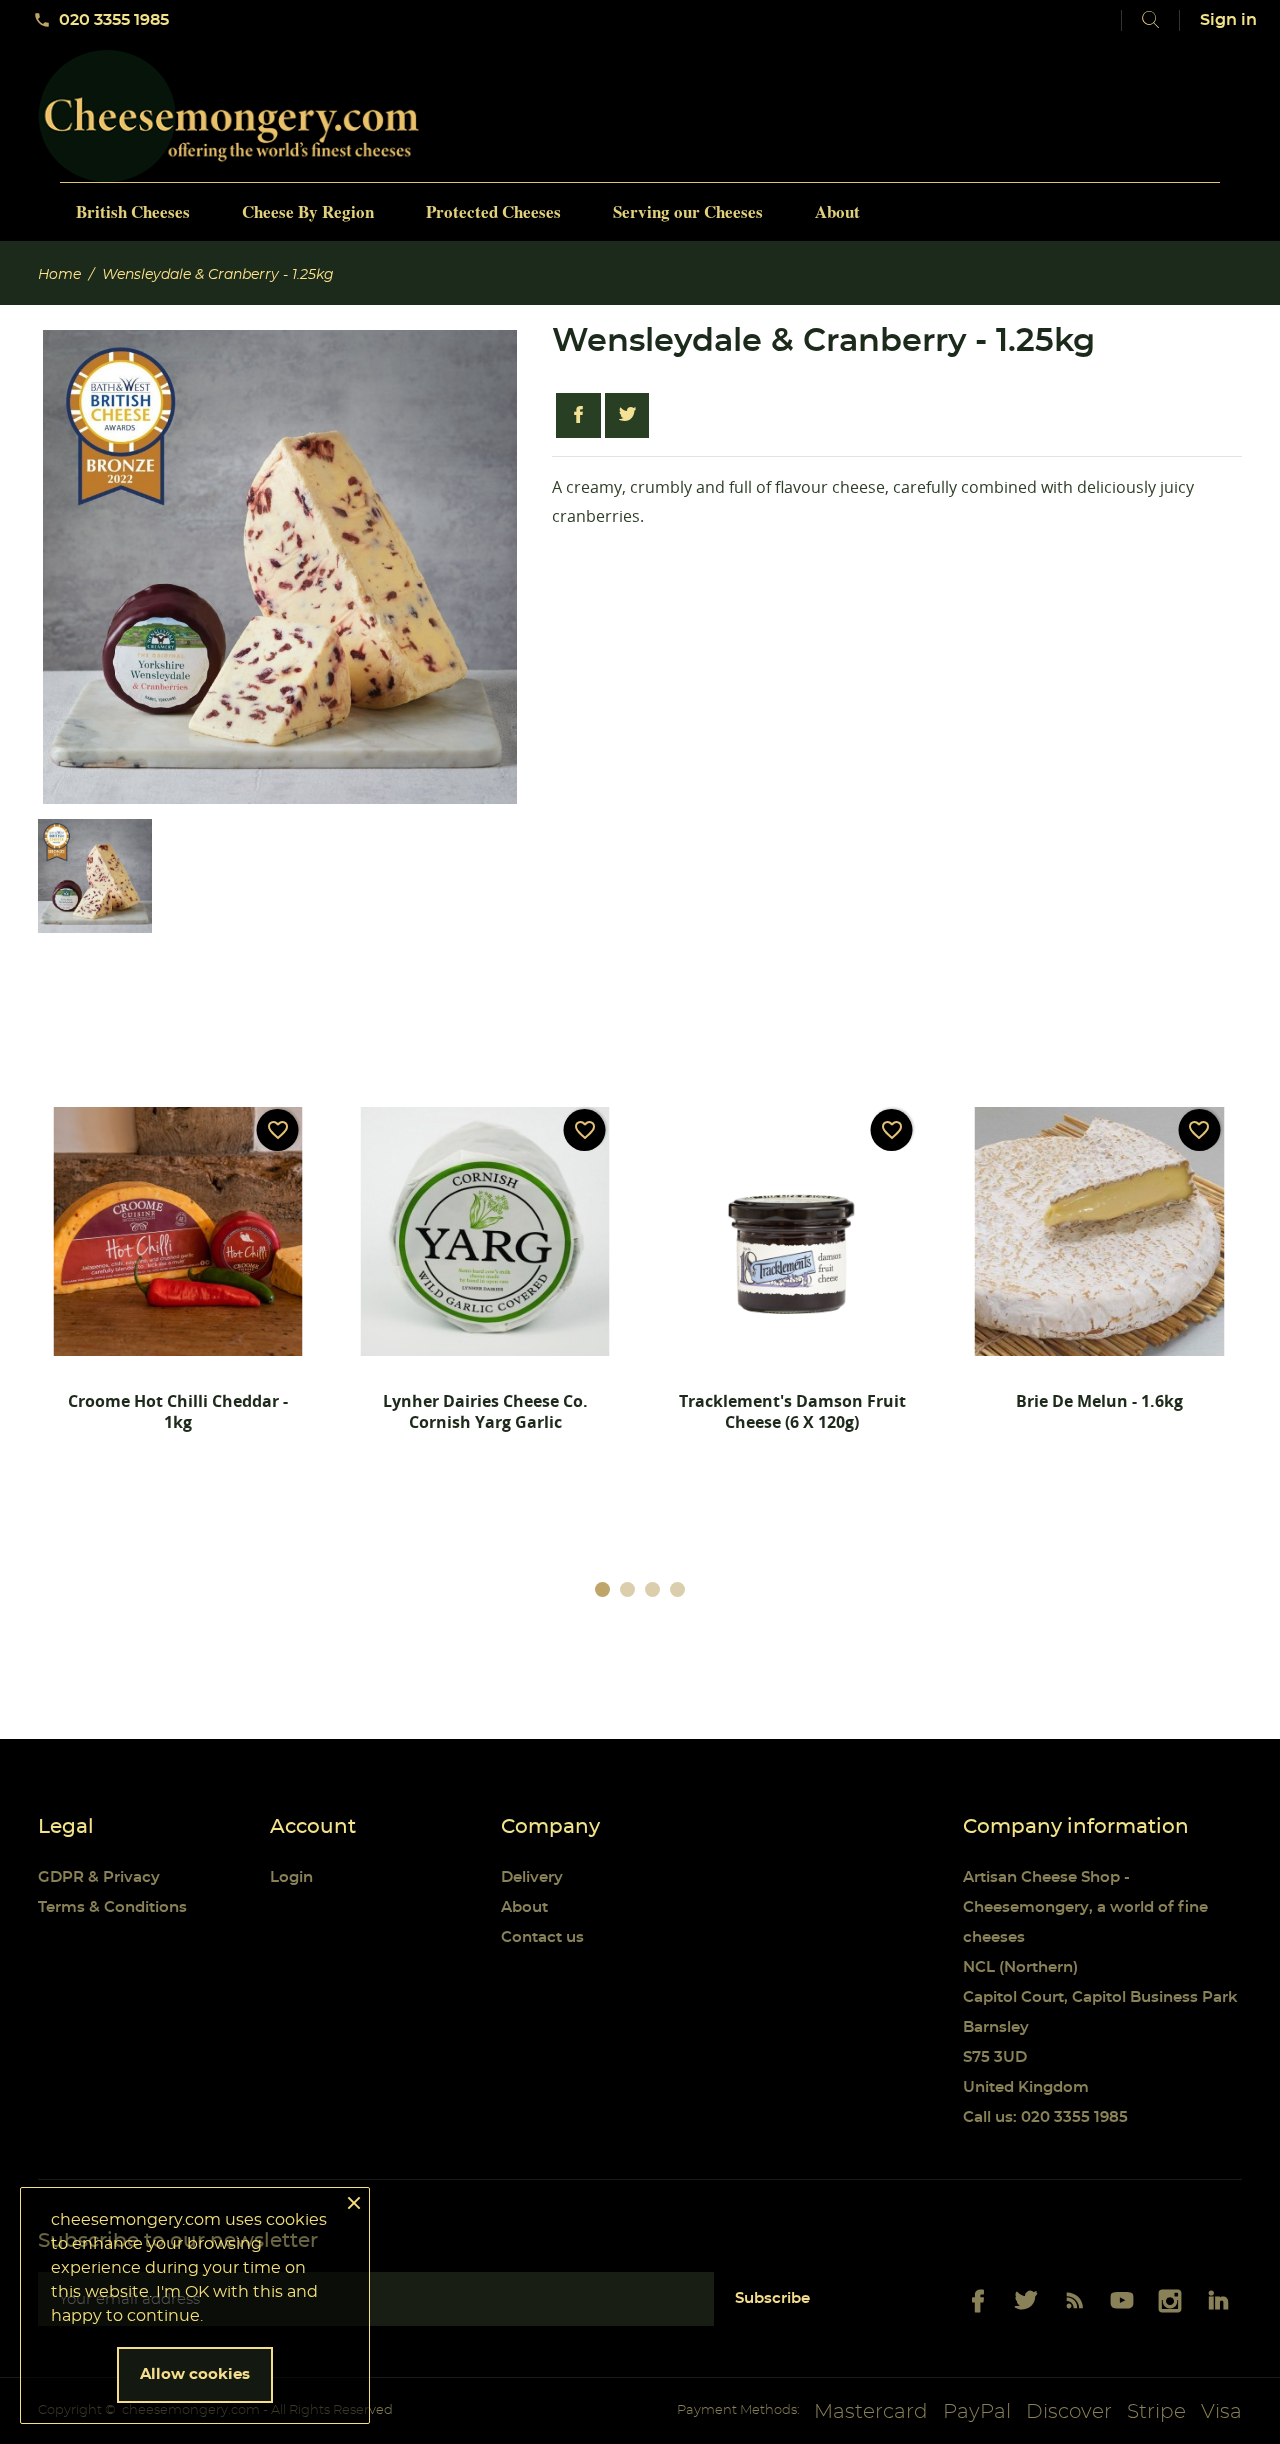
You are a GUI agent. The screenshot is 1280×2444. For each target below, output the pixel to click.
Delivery (532, 1877)
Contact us (542, 1937)
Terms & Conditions (112, 1907)
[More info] (236, 1481)
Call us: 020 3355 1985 (1045, 2117)
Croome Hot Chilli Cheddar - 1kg (178, 1412)
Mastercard (871, 2412)
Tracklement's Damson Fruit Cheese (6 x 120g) (792, 1412)
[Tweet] (627, 415)
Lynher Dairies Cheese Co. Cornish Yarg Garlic (485, 1412)
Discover (1069, 2412)
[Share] (578, 415)
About (524, 1907)
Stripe (1156, 2412)
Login (291, 1877)
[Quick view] (132, 1482)
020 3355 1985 (101, 20)
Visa (1221, 2412)
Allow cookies (195, 2374)
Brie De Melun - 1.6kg (1099, 1401)
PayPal (977, 2412)
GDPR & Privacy (99, 1877)
